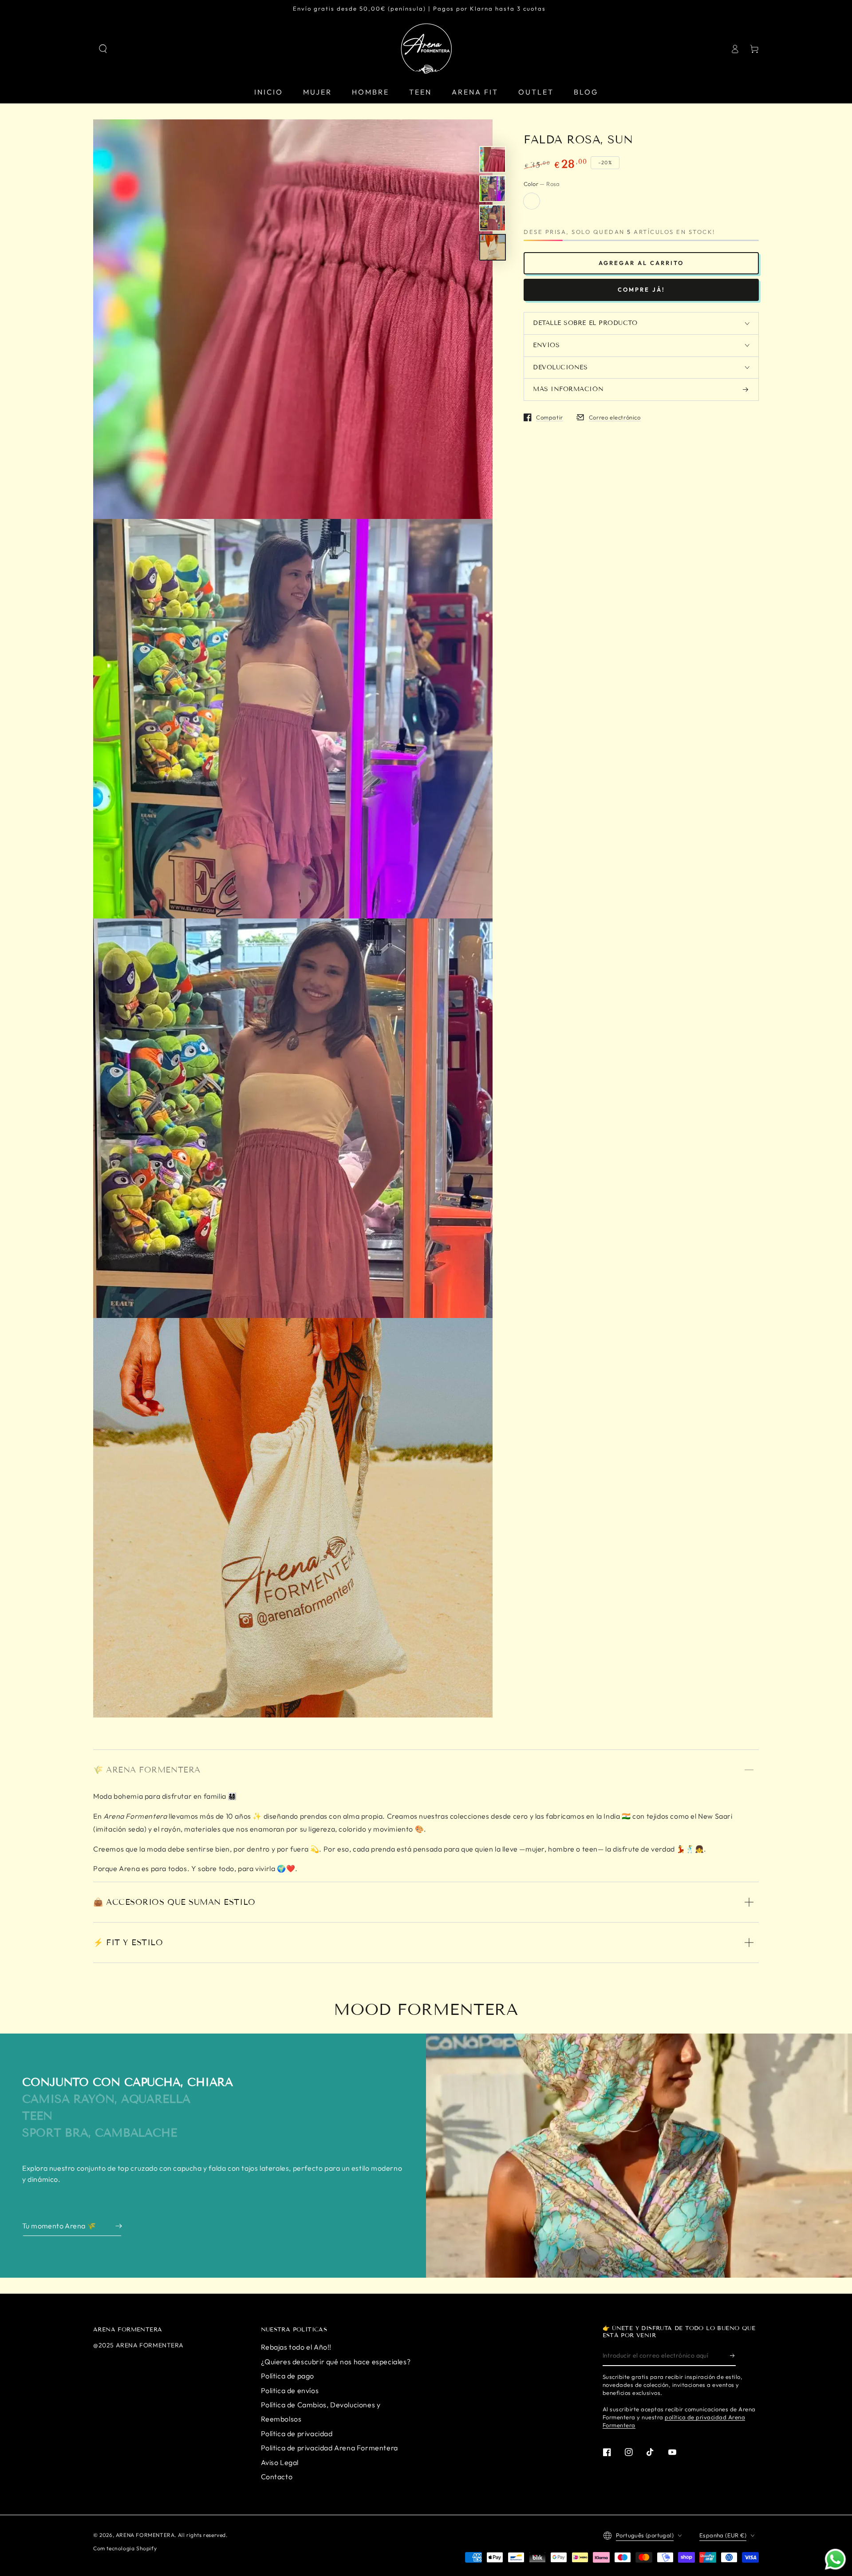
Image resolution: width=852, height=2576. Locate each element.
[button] (103, 49)
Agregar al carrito (641, 263)
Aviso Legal (280, 2462)
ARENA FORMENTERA (145, 2535)
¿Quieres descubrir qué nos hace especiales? (336, 2362)
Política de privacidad (297, 2434)
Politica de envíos (290, 2390)
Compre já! (641, 290)
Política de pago (288, 2376)
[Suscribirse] (733, 2356)
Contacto (277, 2477)
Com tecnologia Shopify (125, 2548)
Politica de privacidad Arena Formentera (329, 2448)
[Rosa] (532, 201)
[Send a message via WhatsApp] (835, 2559)
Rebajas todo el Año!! (296, 2347)
